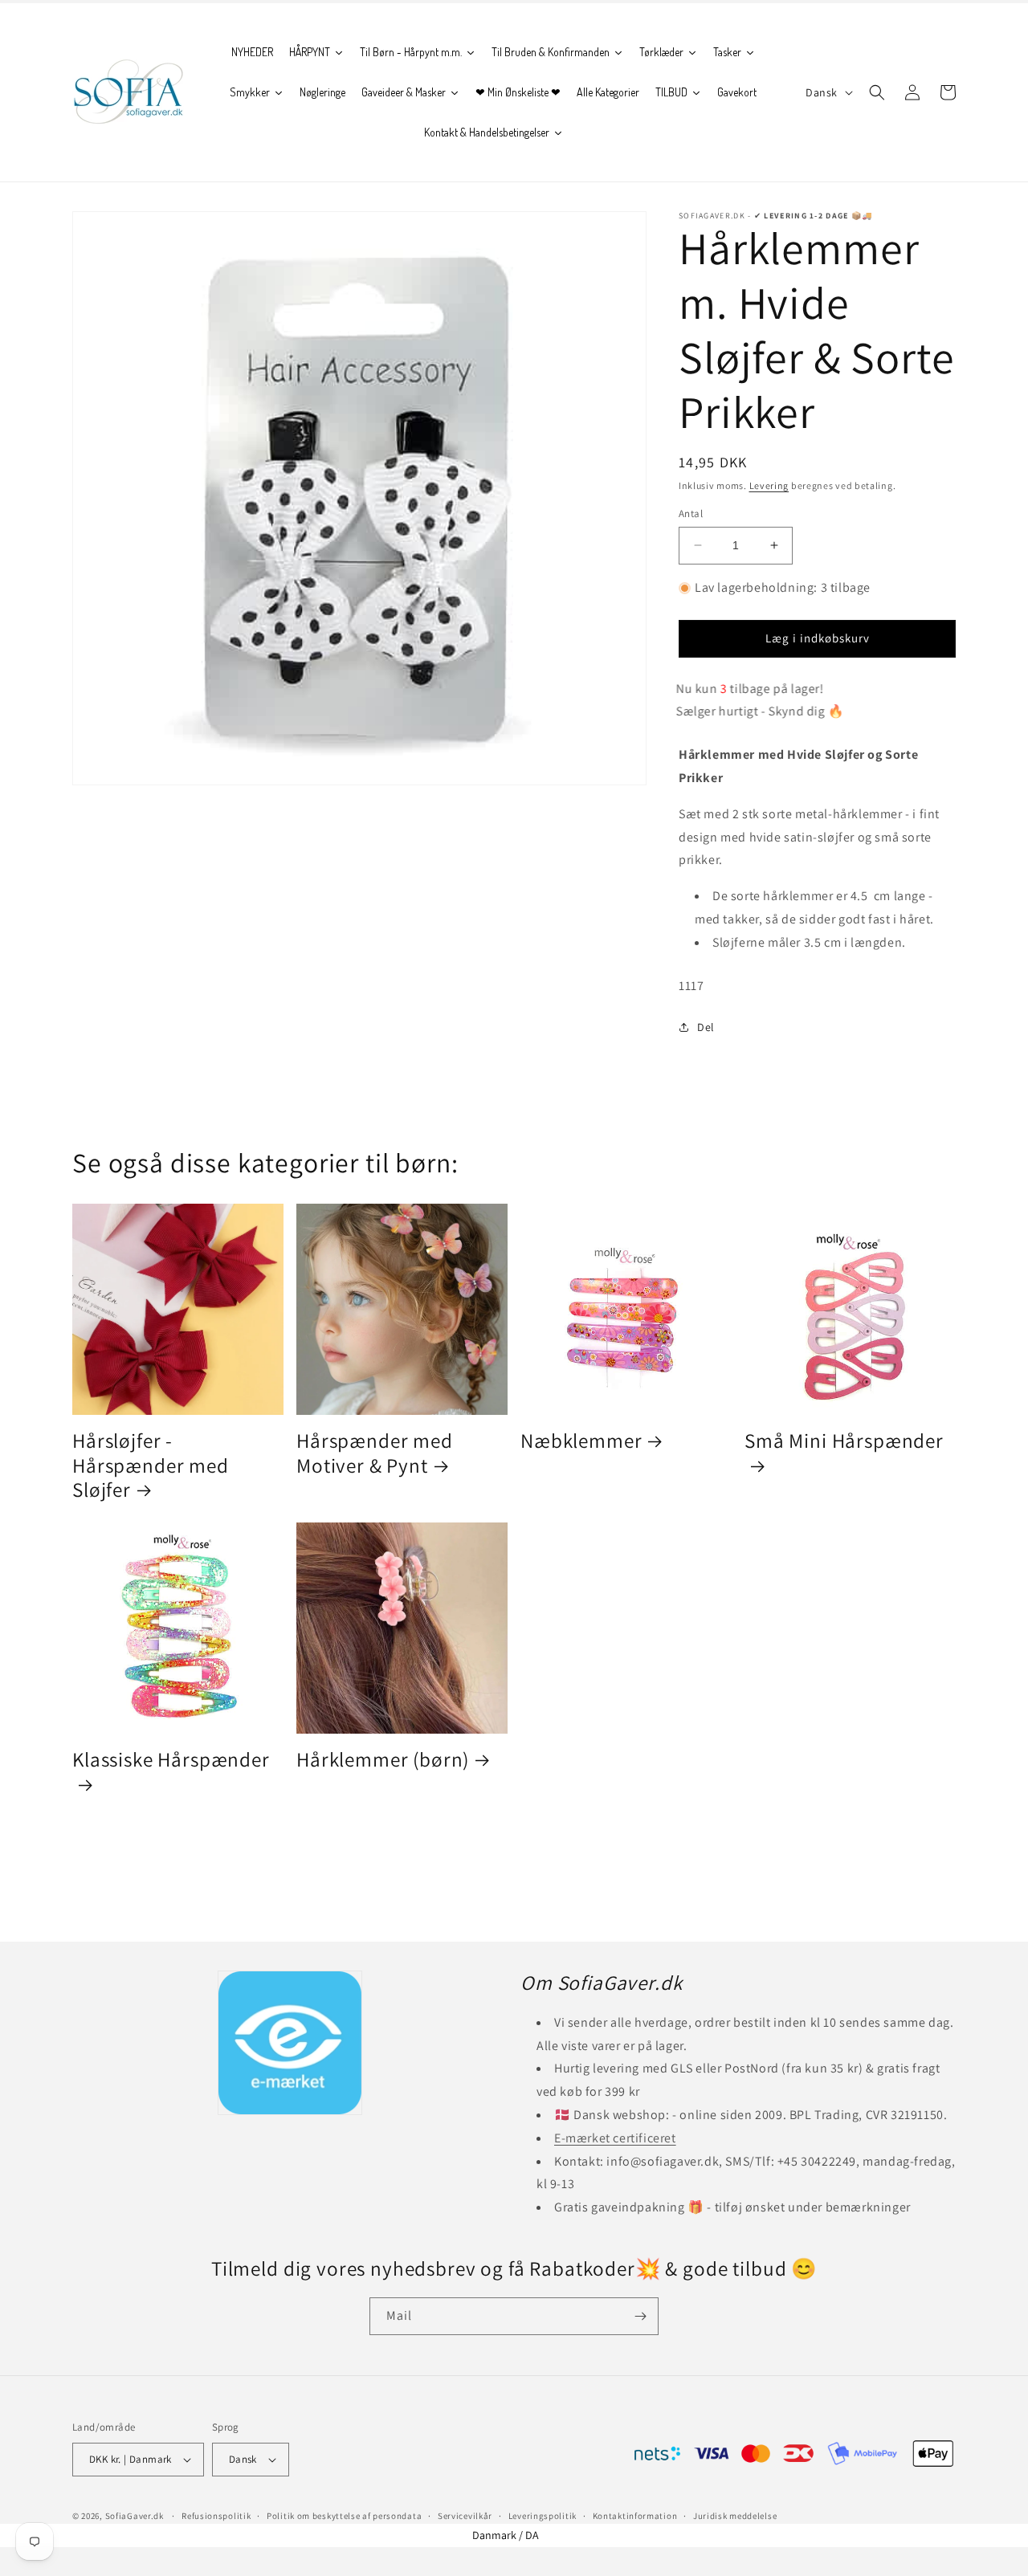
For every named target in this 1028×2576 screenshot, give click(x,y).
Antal (691, 514)
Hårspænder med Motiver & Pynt (375, 1453)
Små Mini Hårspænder (844, 1441)
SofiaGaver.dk (135, 2516)
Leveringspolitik (543, 2516)
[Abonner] (640, 2316)
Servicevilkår (465, 2516)
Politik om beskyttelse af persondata (344, 2516)
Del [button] (706, 1027)
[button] (877, 92)
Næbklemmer (581, 1441)
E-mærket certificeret (615, 2138)
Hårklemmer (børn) (383, 1760)
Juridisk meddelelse (735, 2516)
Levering (769, 485)
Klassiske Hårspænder (171, 1760)
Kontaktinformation (635, 2516)
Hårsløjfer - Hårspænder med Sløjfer (151, 1465)
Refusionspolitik (216, 2516)
